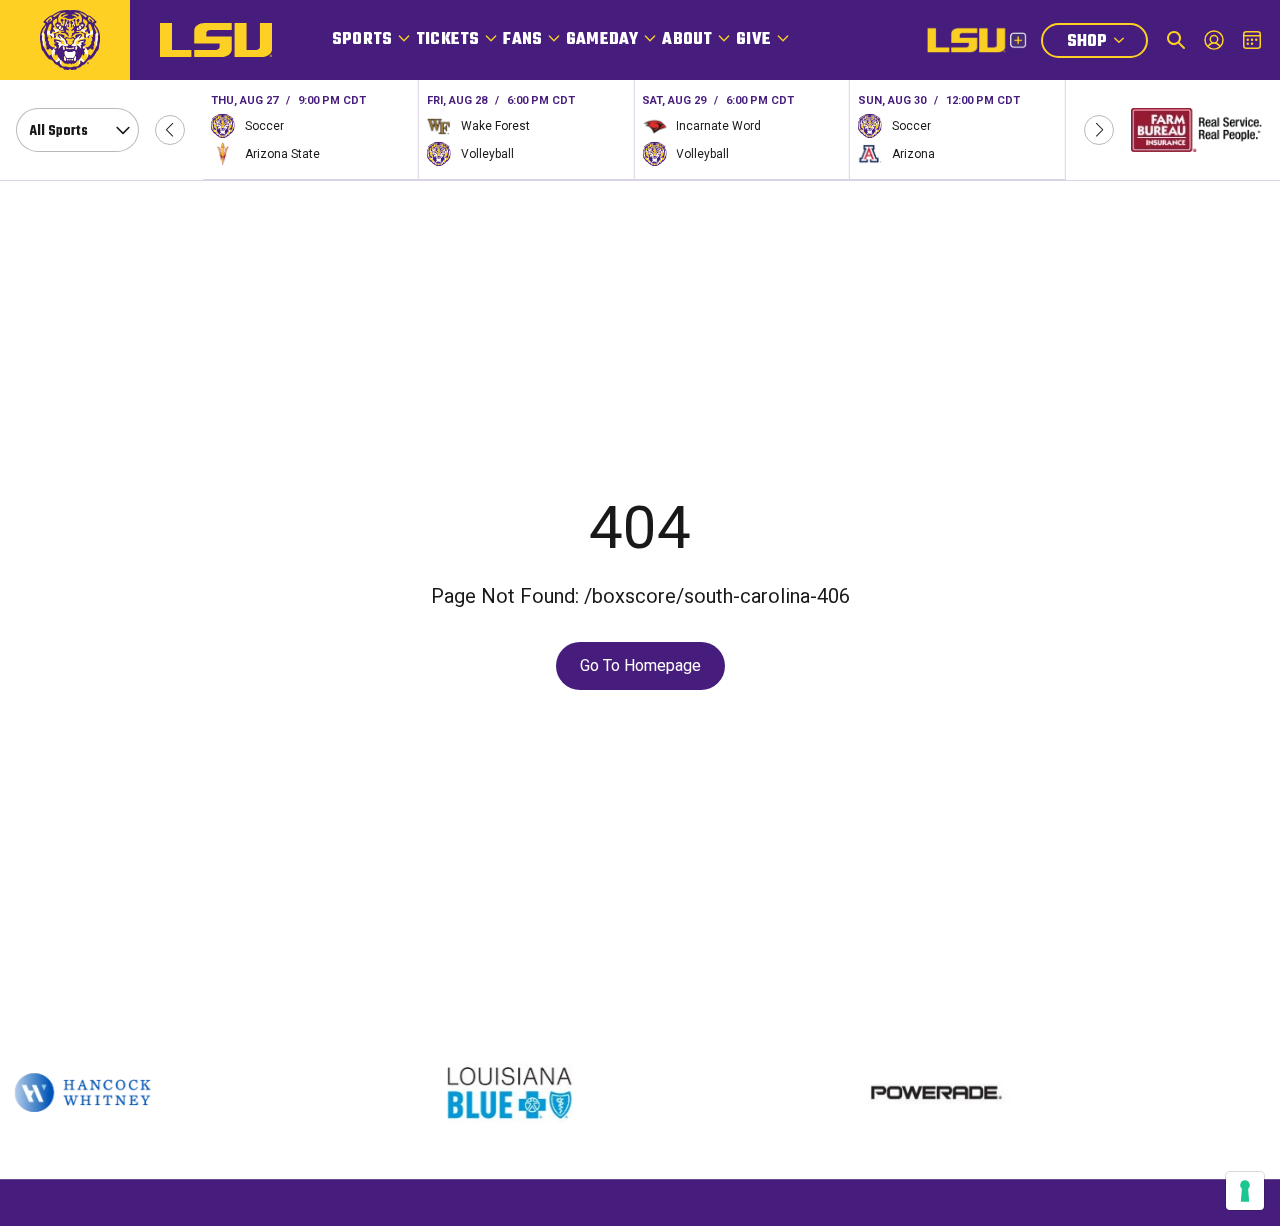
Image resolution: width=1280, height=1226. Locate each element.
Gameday (602, 40)
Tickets (447, 40)
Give (753, 40)
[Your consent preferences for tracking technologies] (1245, 1191)
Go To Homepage (640, 665)
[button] (170, 130)
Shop (1107, 43)
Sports (362, 40)
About (687, 40)
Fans (522, 40)
